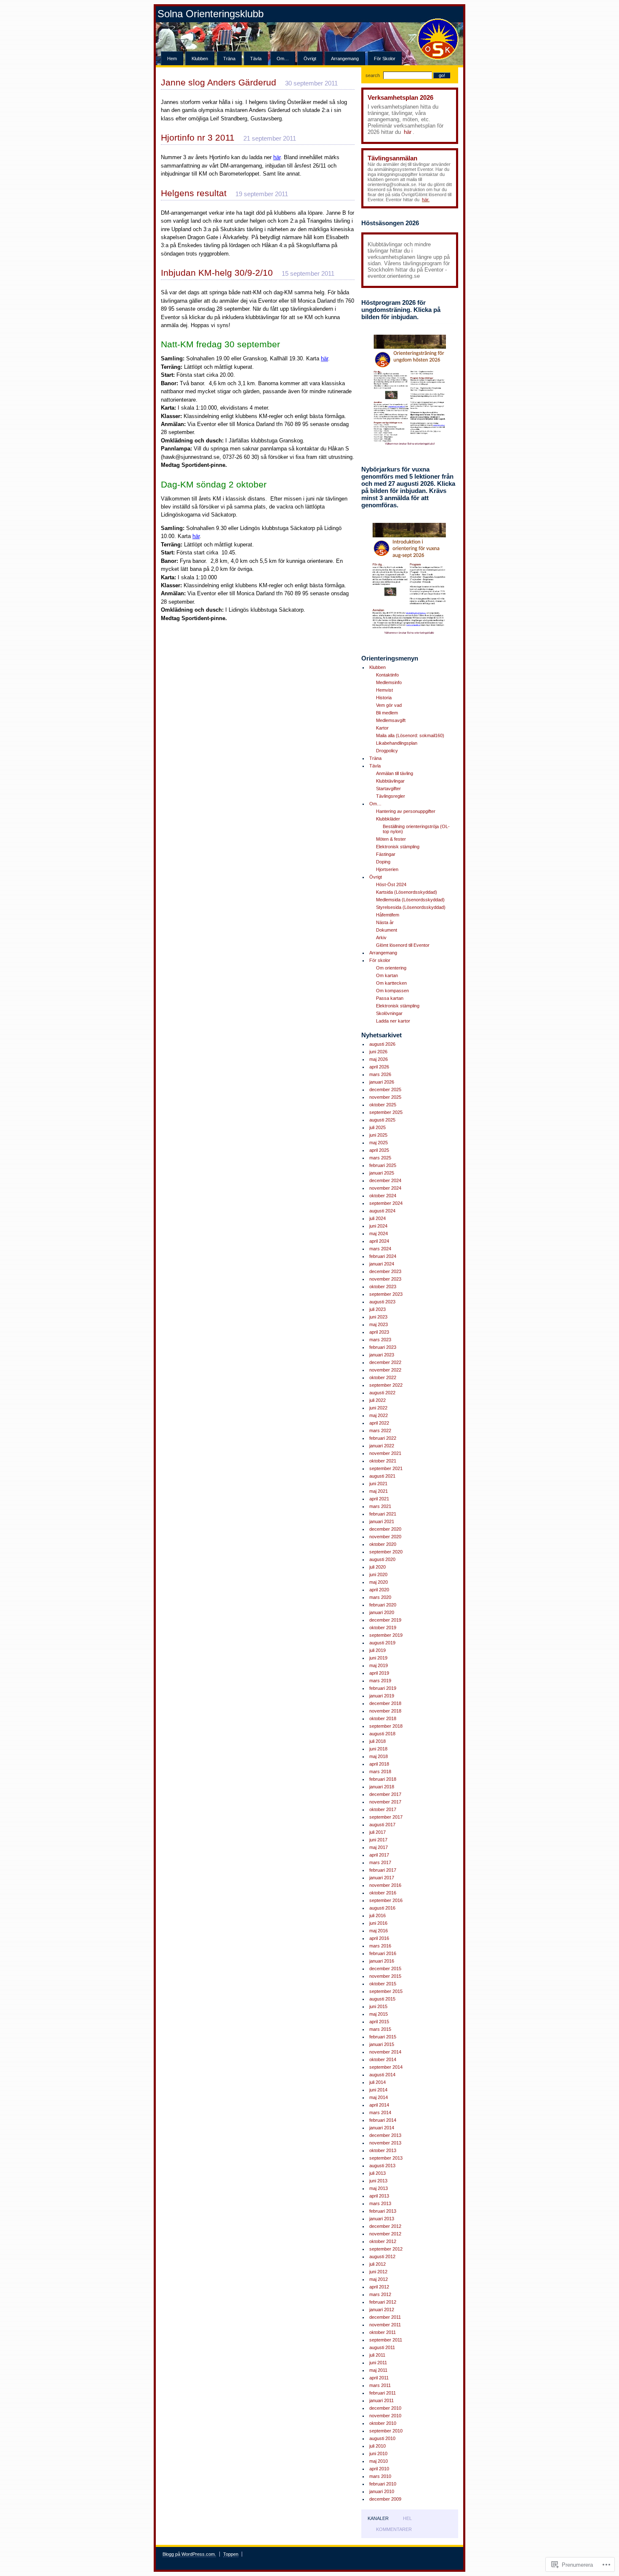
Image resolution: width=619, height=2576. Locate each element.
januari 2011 (382, 2400)
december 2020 (385, 1529)
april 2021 (379, 1499)
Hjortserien (387, 869)
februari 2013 (383, 2211)
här (408, 132)
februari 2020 (383, 1605)
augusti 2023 (382, 1302)
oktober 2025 (383, 1105)
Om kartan (387, 975)
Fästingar (386, 854)
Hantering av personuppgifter (406, 811)
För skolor (385, 59)
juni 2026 (378, 1052)
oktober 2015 (383, 1984)
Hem (172, 59)
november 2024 (385, 1188)
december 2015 (385, 1969)
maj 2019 (379, 1665)
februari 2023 (383, 1347)
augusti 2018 (382, 1734)
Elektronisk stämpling (398, 847)
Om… (283, 59)
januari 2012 (382, 2310)
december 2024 (385, 1180)
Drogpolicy (387, 751)
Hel (407, 2518)
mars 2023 (380, 1340)
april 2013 (379, 2196)
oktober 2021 (383, 1461)
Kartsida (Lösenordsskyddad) (407, 892)
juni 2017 (378, 1840)
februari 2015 (383, 2037)
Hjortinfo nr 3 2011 (198, 137)
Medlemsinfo (389, 682)
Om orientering (391, 968)
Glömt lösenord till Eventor (403, 945)
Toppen (231, 2554)
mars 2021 (380, 1506)
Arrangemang (345, 59)
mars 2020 (380, 1597)
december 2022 (385, 1362)
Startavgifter (388, 789)
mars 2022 (380, 1431)
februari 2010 (383, 2484)
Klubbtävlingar (390, 781)
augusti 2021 (382, 1476)
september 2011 (386, 2340)
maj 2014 (379, 2097)
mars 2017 (380, 1862)
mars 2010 (380, 2476)
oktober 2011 (383, 2332)
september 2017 (386, 1817)
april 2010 (379, 2469)
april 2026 (379, 1067)
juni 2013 (378, 2181)
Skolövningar (389, 1013)
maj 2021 (379, 1491)
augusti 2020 (382, 1559)
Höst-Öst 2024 (391, 884)
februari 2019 (383, 1688)
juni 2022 (378, 1408)
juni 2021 (378, 1484)
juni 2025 (378, 1135)
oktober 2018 (383, 1718)
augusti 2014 (382, 2075)
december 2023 (385, 1271)
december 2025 (385, 1090)
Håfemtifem (388, 915)
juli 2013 (378, 2173)
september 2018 (386, 1726)
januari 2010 (382, 2491)
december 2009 (385, 2499)
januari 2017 (382, 1878)
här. (426, 200)
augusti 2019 (382, 1643)
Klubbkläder (388, 819)
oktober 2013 (383, 2150)
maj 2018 (379, 1756)
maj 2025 (379, 1143)
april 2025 (379, 1150)
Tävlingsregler (391, 796)
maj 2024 (379, 1233)
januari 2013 (382, 2219)
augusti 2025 (382, 1120)
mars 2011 (380, 2385)
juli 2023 (378, 1309)
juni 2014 (378, 2090)
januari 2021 (382, 1521)
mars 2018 (380, 1771)
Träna (229, 59)
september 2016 (386, 1900)
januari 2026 (382, 1082)
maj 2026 (379, 1059)
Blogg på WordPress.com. (189, 2554)
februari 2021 (383, 1514)
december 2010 (385, 2408)
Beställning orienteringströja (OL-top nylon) (416, 829)
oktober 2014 (383, 2059)
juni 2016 (378, 1923)
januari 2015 (382, 2044)
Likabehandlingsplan (397, 743)
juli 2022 (378, 1400)
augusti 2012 (382, 2256)
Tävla (256, 59)
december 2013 (385, 2135)
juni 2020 (378, 1574)
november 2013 (385, 2143)
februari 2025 (383, 1165)
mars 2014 (380, 2112)
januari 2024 (382, 1264)
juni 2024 (378, 1226)
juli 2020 (378, 1567)
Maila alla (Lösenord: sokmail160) (410, 735)
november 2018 (385, 1711)
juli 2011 (377, 2355)
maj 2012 (379, 2279)
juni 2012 (378, 2272)
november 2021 (385, 1453)
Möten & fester (391, 839)
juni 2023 (378, 1317)
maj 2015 (379, 2014)
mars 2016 (380, 1946)
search (373, 75)
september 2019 (386, 1635)
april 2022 (379, 1423)
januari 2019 (382, 1696)
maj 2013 (379, 2188)
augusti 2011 (382, 2347)
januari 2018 (382, 1787)
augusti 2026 (382, 1044)
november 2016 (385, 1885)
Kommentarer (394, 2529)
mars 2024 (380, 1249)
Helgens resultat (194, 193)
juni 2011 (378, 2363)
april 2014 (379, 2105)
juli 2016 (378, 1915)
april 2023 (379, 1332)
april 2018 (379, 1764)
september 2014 (386, 2067)
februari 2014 (383, 2120)
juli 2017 (378, 1832)
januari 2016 (382, 1961)
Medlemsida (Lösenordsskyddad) (410, 900)
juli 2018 (378, 1741)
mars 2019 (380, 1681)
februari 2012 (383, 2302)
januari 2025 (382, 1173)
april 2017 (379, 1855)
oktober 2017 (383, 1809)
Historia (384, 698)
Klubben (200, 59)
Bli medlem (387, 713)
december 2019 (385, 1620)
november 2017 (385, 1802)
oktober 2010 (383, 2423)
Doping (383, 862)
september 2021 (386, 1468)
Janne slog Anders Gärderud (219, 82)
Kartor (382, 728)
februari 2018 (383, 1779)
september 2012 (386, 2249)
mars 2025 (380, 1158)
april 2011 (379, 2378)
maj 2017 (379, 1847)
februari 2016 (383, 1953)
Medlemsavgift (391, 720)
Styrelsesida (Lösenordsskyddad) (411, 907)
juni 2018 (378, 1749)
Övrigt (310, 59)
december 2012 (385, 2226)
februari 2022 (383, 1438)
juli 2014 (378, 2082)
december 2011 (385, 2317)
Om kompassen (392, 991)
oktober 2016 (383, 1893)
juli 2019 (378, 1650)
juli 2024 (378, 1218)
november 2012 (385, 2234)
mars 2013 (380, 2203)
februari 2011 (383, 2393)
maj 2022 (379, 1415)
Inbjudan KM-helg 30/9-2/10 (217, 273)
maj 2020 (379, 1582)
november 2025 (385, 1097)
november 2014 (385, 2052)
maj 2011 (378, 2370)
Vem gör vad (389, 705)
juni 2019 (378, 1658)
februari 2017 (383, 1870)
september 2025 (386, 1112)
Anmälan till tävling (395, 773)
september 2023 (386, 1294)
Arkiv (381, 938)
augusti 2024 (382, 1211)
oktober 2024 (383, 1196)
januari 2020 (382, 1612)
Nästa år (385, 922)
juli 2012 (378, 2264)
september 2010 (386, 2431)
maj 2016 (379, 1931)
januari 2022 (382, 1446)
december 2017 (385, 1794)
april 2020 (379, 1590)
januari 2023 (382, 1355)
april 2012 (379, 2287)
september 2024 (386, 1203)
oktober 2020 (383, 1544)
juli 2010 (378, 2446)
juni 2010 (378, 2453)
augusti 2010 (382, 2438)
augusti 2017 (382, 1825)
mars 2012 (380, 2294)
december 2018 (385, 1703)
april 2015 (379, 2022)
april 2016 (379, 1938)
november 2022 (385, 1370)
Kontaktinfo (387, 675)
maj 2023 (379, 1324)
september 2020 (386, 1552)
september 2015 (386, 1991)
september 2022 (386, 1385)
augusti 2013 (382, 2166)
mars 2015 (380, 2029)
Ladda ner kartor (393, 1021)
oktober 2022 (383, 1377)
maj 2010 (379, 2461)
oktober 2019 (383, 1628)
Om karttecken (391, 983)
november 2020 (385, 1537)
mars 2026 (380, 1074)
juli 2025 (378, 1127)
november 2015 (385, 1976)
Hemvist (384, 690)
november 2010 (385, 2416)
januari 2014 (382, 2128)
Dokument (387, 930)
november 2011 (385, 2325)
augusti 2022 (382, 1393)
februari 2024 (383, 1256)
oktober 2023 (383, 1287)
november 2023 (385, 1279)
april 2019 (379, 1673)
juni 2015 (378, 2006)
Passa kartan (390, 998)
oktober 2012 (383, 2241)
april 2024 (379, 1241)
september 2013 (386, 2158)
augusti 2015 (382, 1999)
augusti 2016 (382, 1908)
